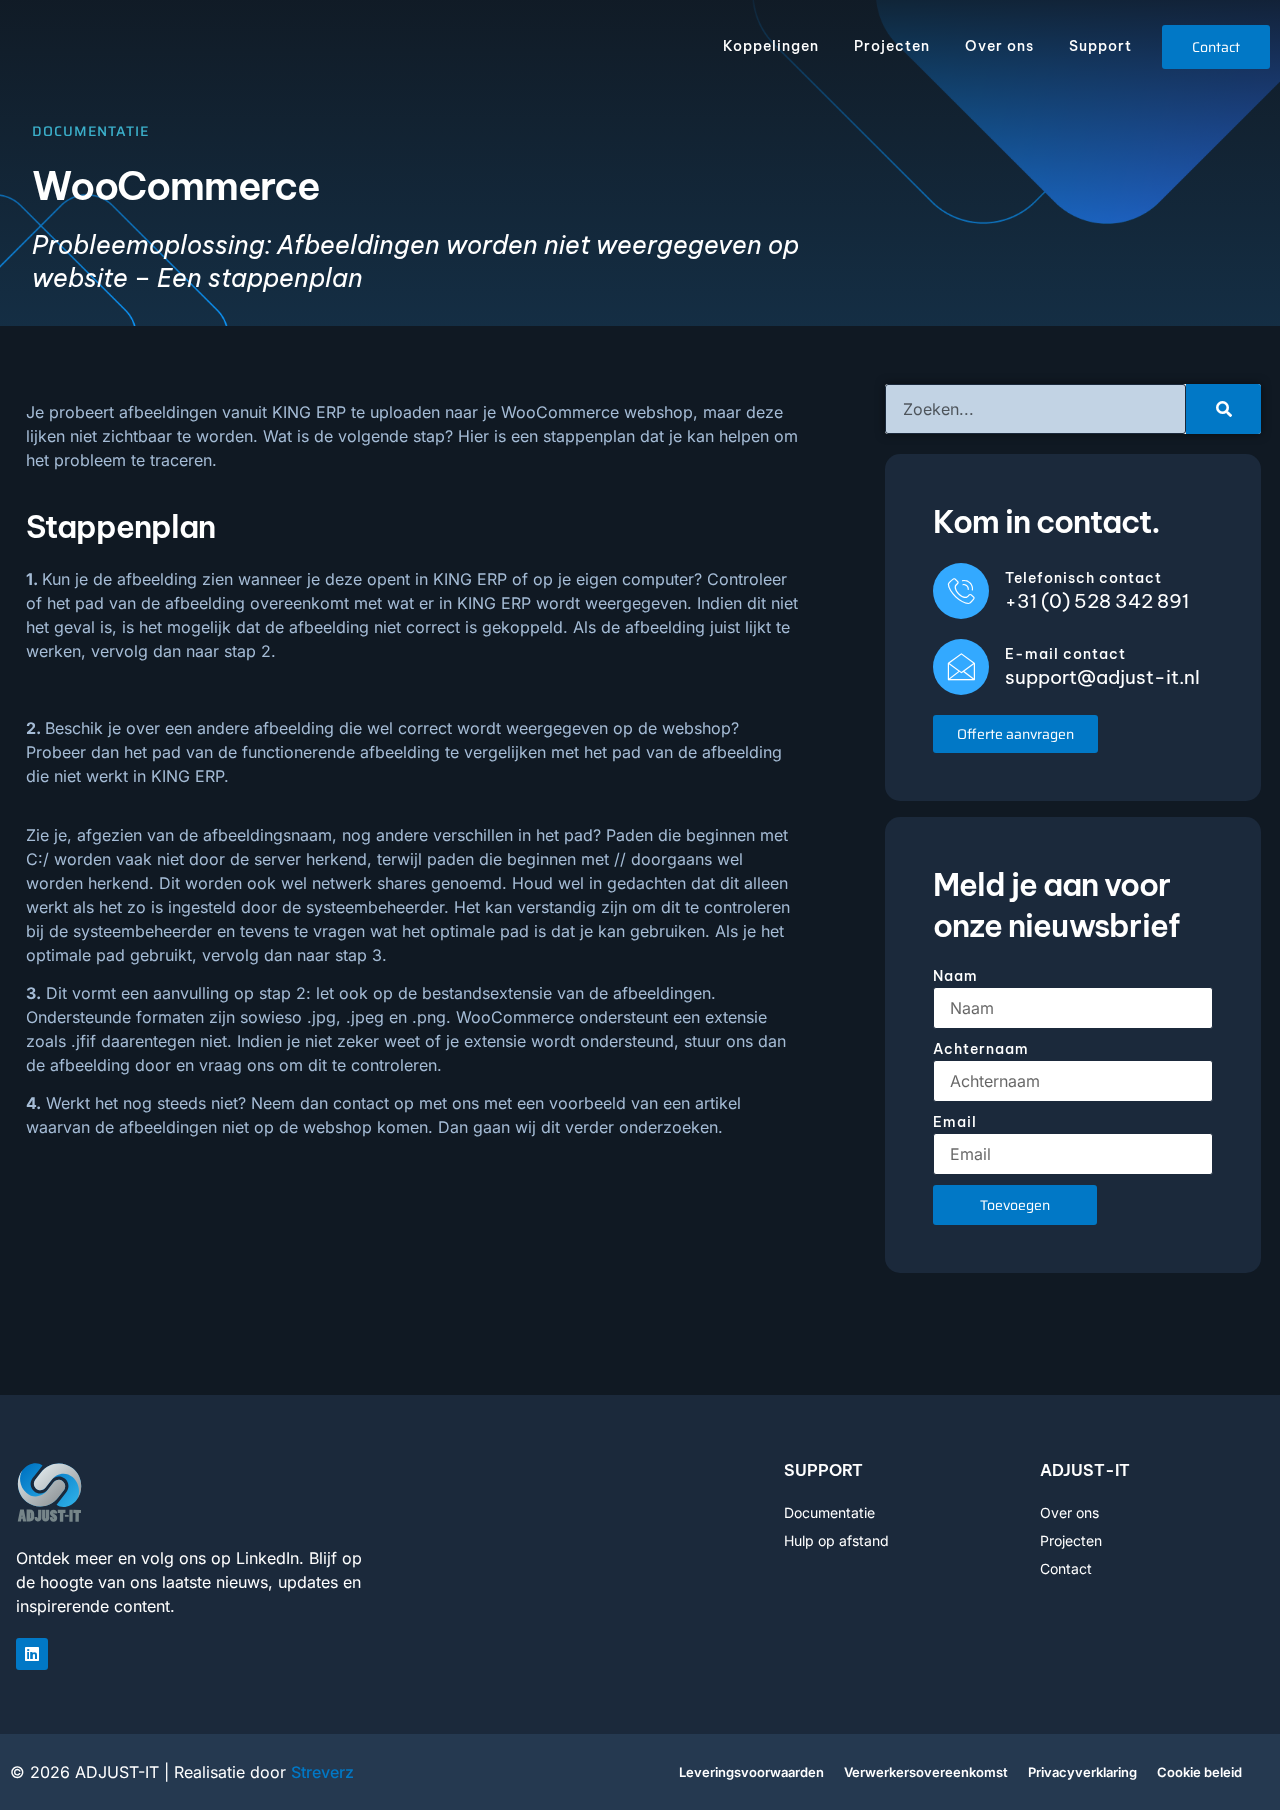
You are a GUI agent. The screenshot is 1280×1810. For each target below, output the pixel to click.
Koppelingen (771, 46)
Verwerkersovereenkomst (926, 1772)
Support (1100, 46)
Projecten (892, 46)
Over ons (999, 46)
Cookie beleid (1199, 1772)
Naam (955, 976)
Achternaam (981, 1049)
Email (955, 1122)
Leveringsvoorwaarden (751, 1772)
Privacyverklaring (1082, 1772)
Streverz (322, 1772)
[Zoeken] (1223, 409)
